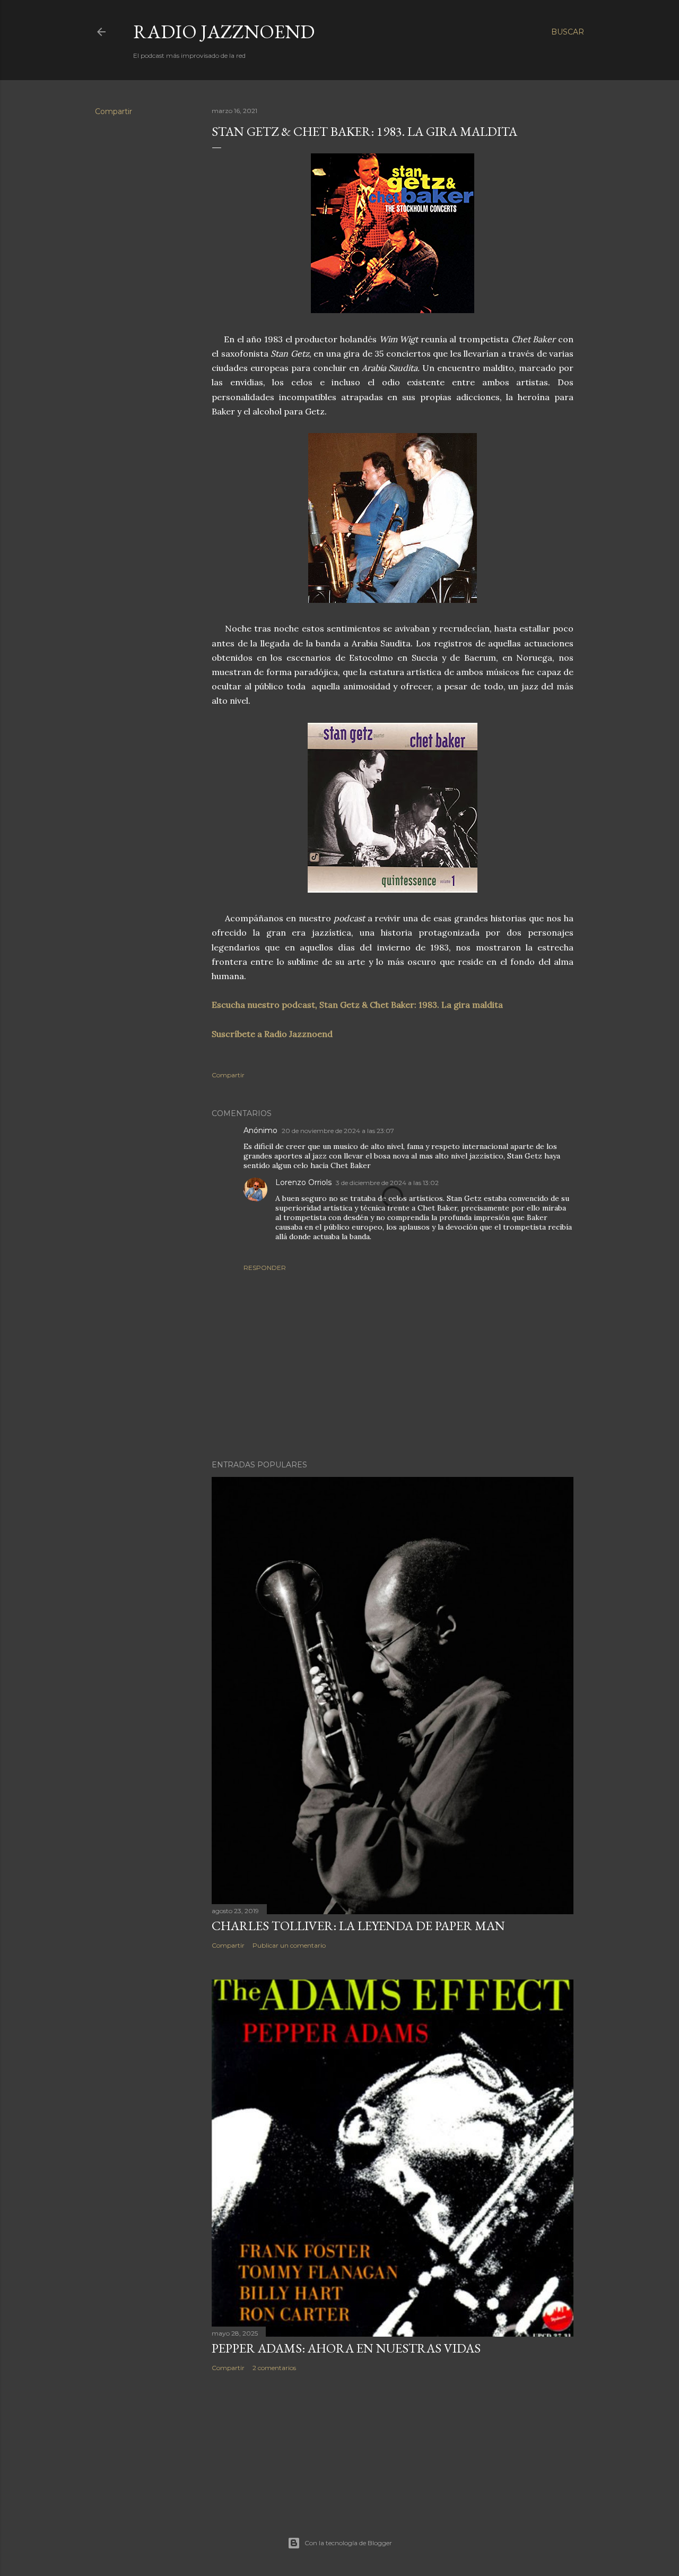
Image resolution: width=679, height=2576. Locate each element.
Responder (265, 1268)
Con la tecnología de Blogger (348, 2543)
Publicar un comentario (289, 1945)
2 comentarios (274, 2368)
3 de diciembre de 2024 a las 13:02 (387, 1183)
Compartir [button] (114, 111)
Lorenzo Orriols (303, 1182)
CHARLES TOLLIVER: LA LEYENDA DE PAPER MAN (358, 1926)
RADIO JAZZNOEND (224, 32)
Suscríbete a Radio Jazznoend (272, 1034)
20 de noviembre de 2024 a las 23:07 (338, 1131)
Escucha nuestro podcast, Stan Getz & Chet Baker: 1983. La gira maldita (357, 1005)
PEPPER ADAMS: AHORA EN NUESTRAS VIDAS (346, 2348)
